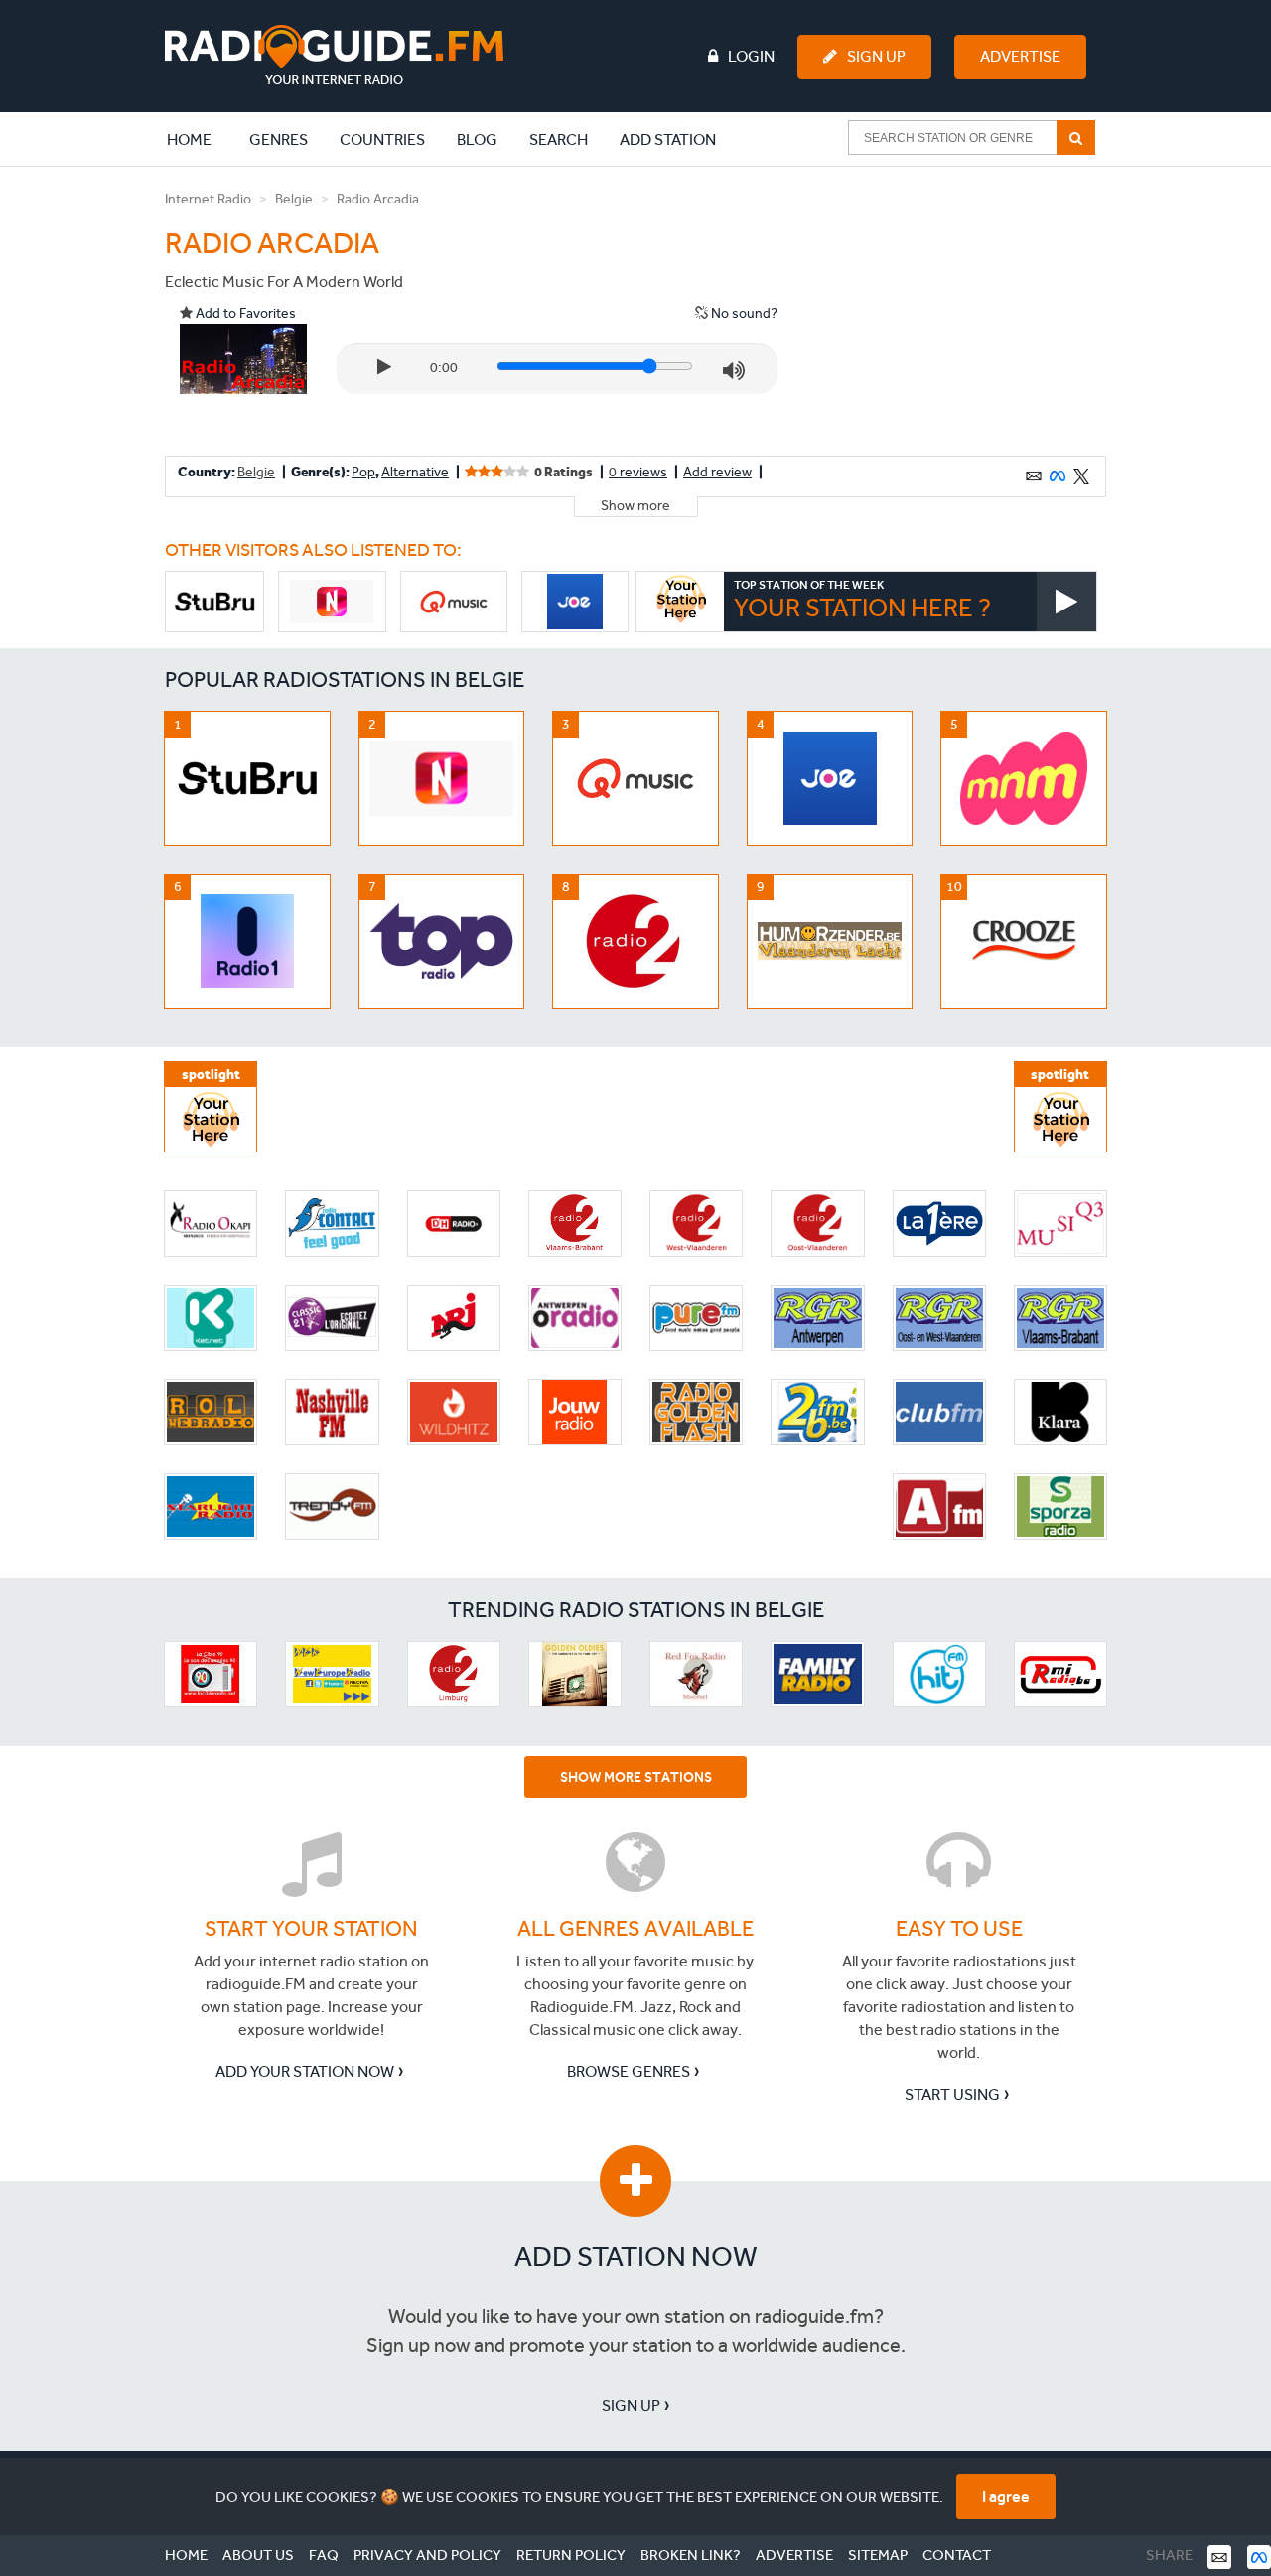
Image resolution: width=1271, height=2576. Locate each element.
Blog (477, 139)
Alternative (415, 472)
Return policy (571, 2555)
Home (200, 139)
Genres (279, 139)
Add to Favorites (244, 313)
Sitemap (878, 2555)
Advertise (1020, 56)
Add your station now (305, 2071)
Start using (952, 2094)
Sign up (631, 2406)
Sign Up (876, 56)
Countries (382, 139)
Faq (324, 2555)
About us (258, 2555)
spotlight (211, 1075)
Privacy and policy (427, 2555)
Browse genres (629, 2071)
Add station (668, 139)
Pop (363, 472)
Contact (957, 2555)
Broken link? (691, 2555)
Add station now (636, 2257)
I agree (1006, 2496)
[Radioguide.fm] (334, 55)
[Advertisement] (956, 312)
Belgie (294, 199)
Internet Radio (208, 199)
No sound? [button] (743, 313)
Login (751, 56)
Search (559, 139)
